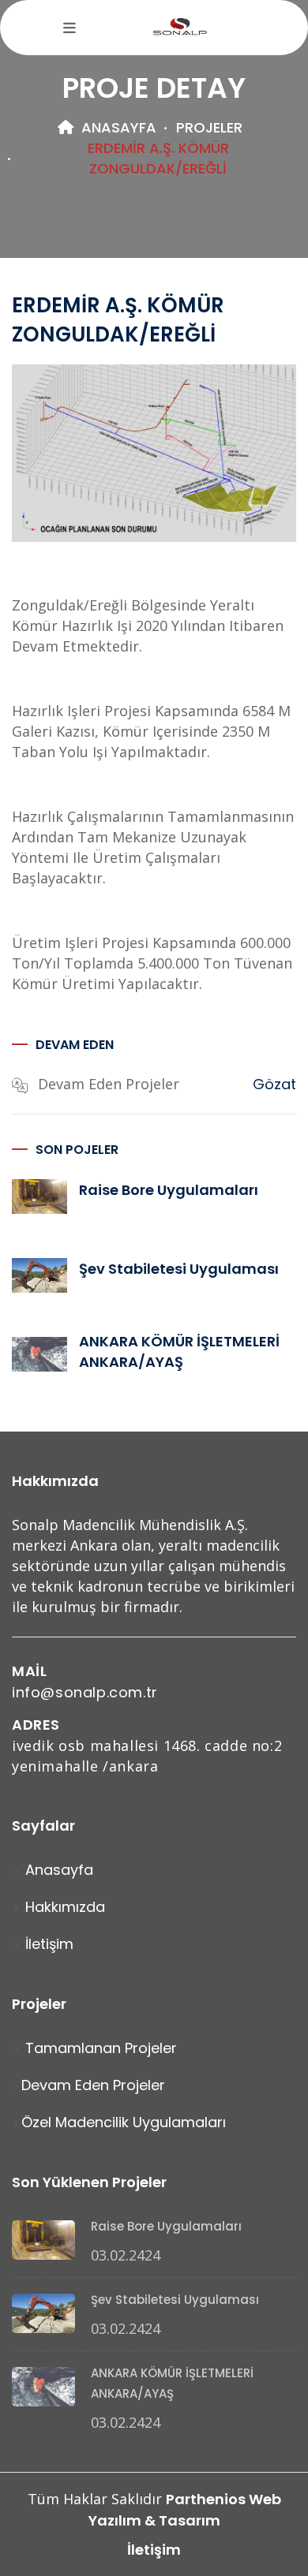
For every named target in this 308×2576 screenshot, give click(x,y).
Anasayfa (117, 127)
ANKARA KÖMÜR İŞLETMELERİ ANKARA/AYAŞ (179, 1351)
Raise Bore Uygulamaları (169, 1190)
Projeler (209, 127)
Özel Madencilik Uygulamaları (124, 2122)
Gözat (274, 1084)
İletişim (47, 1944)
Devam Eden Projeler (93, 2085)
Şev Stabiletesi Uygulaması (179, 1269)
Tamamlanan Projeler (99, 2048)
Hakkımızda (63, 1907)
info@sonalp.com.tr (85, 1692)
